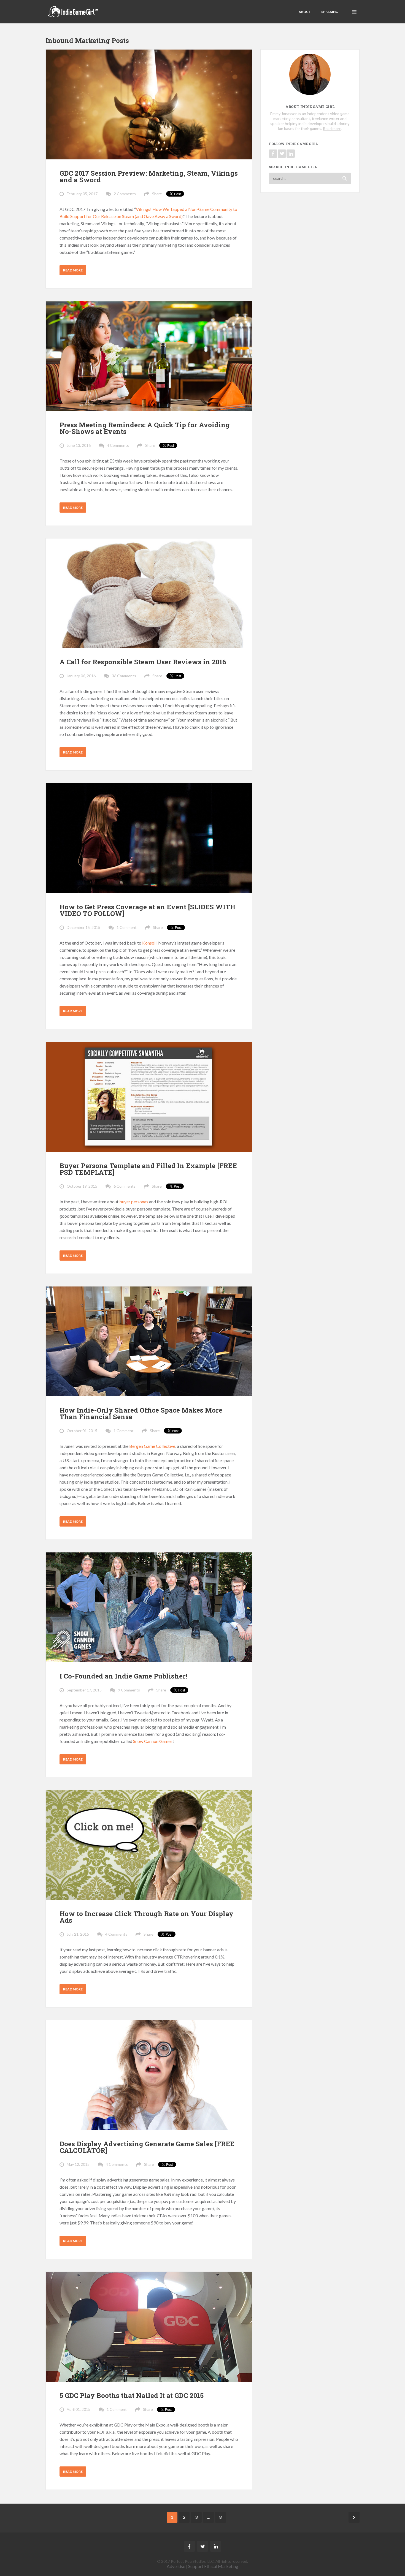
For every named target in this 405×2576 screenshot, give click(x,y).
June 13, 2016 (79, 445)
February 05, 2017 (82, 194)
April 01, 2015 (79, 2409)
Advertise (176, 2566)
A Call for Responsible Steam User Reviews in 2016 (143, 662)
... (208, 2517)
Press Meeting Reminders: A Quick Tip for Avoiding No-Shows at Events (145, 428)
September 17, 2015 (84, 1690)
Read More (73, 270)
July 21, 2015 (78, 1934)
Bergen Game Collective (152, 1446)
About (305, 12)
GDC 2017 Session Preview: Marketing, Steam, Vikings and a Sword (149, 176)
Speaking (330, 12)
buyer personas (134, 1202)
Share (157, 194)
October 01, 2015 (82, 1431)
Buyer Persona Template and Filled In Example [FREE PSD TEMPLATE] (148, 1169)
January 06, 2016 (81, 676)
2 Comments (125, 194)
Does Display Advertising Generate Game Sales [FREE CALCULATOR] (147, 2147)
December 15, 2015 (83, 927)
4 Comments (118, 445)
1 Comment (127, 927)
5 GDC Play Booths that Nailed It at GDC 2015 (132, 2395)
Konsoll (149, 943)
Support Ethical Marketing (213, 2566)
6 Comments (125, 1186)
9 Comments (129, 1690)
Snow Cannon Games (153, 1741)
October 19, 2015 (82, 1186)
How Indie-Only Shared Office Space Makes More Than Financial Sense (141, 1413)
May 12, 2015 (78, 2164)
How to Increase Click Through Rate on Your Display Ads (146, 1917)
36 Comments (124, 676)
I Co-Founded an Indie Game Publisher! (123, 1676)
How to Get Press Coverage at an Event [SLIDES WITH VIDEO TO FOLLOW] (147, 910)
